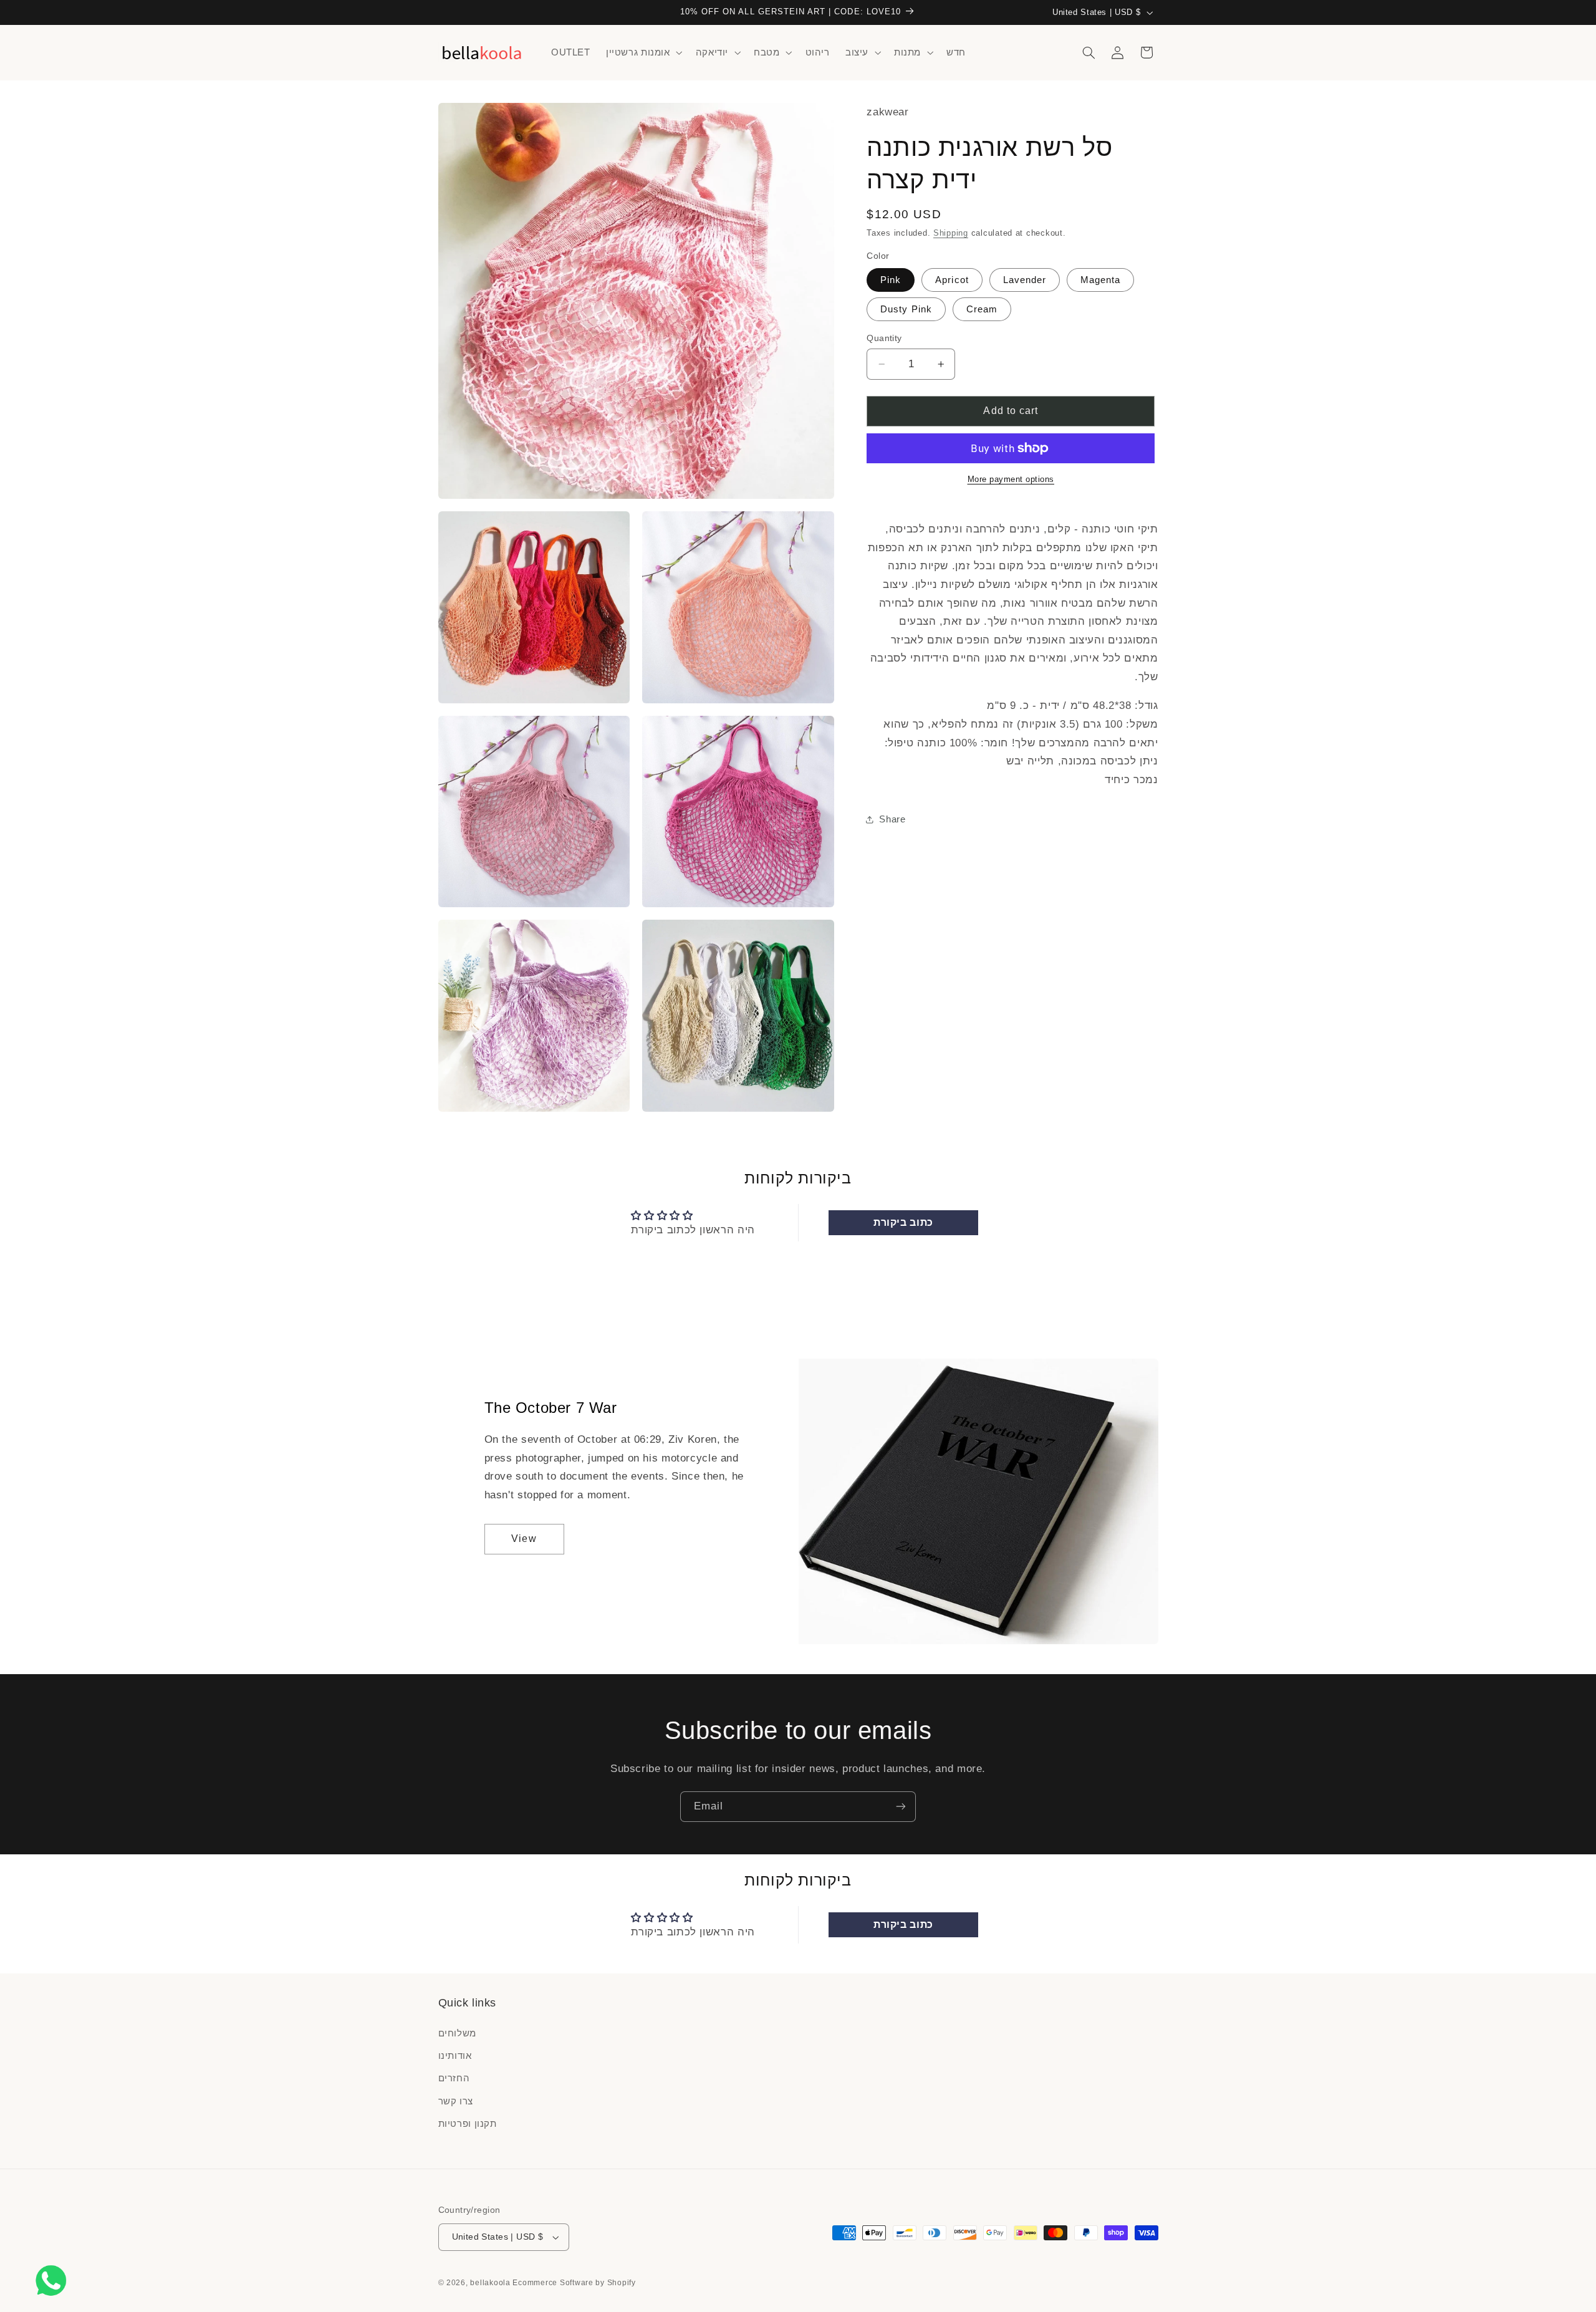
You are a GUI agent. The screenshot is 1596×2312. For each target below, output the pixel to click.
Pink (891, 280)
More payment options (1011, 479)
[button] (643, 52)
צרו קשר (456, 2101)
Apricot (952, 280)
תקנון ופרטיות (468, 2124)
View (524, 1539)
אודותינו (455, 2056)
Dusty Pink (906, 309)
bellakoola (491, 2283)
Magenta (1100, 280)
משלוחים (457, 2033)
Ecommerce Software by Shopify (574, 2283)
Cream (982, 309)
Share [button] (892, 819)
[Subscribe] (901, 1807)
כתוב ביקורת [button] (903, 1222)
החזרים (454, 2078)
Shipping (951, 233)
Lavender (1025, 280)
